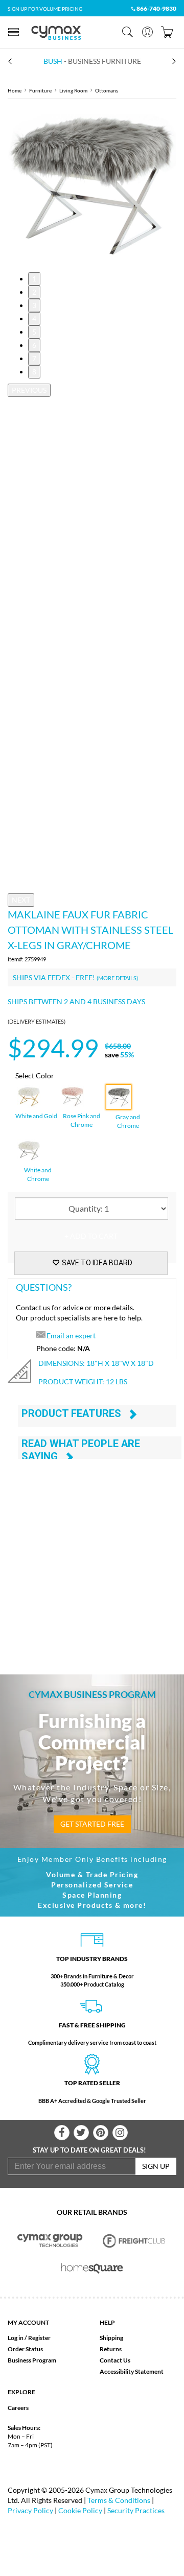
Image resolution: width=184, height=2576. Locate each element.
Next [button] (21, 900)
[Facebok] (62, 2133)
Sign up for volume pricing (45, 9)
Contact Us (115, 2360)
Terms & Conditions (119, 2500)
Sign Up (156, 2166)
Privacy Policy (30, 2510)
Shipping (111, 2338)
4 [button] (34, 318)
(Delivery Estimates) (37, 1021)
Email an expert (71, 1336)
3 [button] (34, 305)
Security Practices (136, 2510)
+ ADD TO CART (91, 1236)
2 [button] (34, 292)
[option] (92, 185)
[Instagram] (120, 2133)
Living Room (73, 90)
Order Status (25, 2349)
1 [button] (34, 279)
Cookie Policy (80, 2510)
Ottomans (107, 90)
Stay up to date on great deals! (89, 2150)
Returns (111, 2349)
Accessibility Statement (132, 2371)
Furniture (40, 90)
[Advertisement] (92, 1554)
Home (15, 90)
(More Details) (117, 978)
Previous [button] (29, 390)
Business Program (32, 2360)
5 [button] (34, 332)
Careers (18, 2408)
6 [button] (34, 345)
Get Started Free (92, 1824)
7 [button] (34, 358)
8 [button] (34, 372)
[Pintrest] (101, 2133)
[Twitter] (81, 2133)
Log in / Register (29, 2338)
